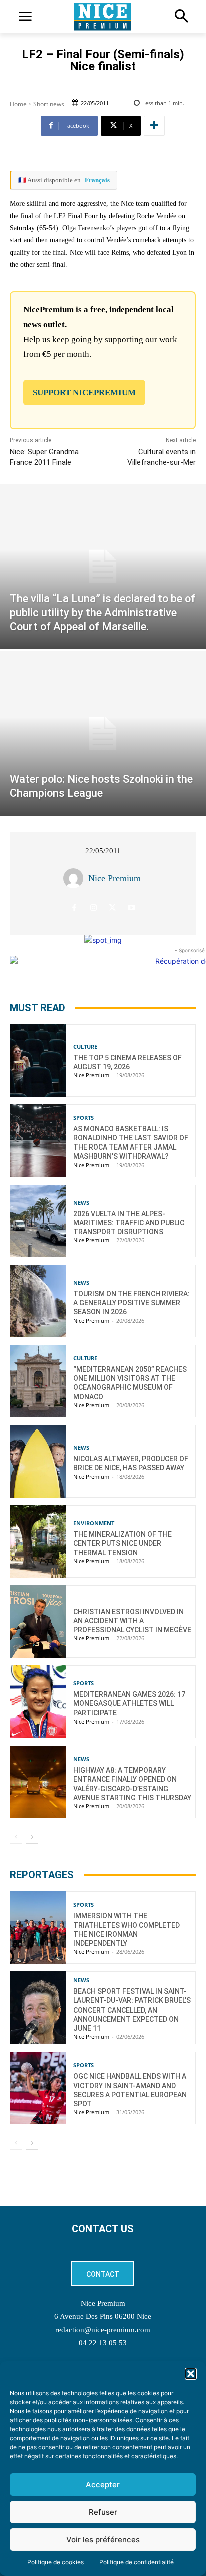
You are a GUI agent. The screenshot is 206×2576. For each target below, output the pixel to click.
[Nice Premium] (76, 878)
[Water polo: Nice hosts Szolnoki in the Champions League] (103, 734)
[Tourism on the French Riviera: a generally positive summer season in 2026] (38, 1301)
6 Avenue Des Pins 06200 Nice (103, 2316)
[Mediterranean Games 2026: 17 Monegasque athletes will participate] (38, 1702)
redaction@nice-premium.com (103, 2330)
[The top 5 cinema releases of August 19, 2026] (38, 1061)
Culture (85, 1047)
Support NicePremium (84, 392)
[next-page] (32, 1837)
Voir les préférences (103, 2540)
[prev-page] (16, 1837)
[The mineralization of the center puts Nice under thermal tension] (38, 1541)
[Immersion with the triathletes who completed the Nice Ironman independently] (38, 1928)
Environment (94, 1523)
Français (97, 180)
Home (18, 104)
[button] (191, 2374)
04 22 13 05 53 (103, 2343)
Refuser (103, 2512)
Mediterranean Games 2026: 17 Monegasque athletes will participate (129, 1703)
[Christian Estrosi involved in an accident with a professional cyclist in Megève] (38, 1622)
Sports (84, 1118)
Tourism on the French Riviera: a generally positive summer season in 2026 (132, 1303)
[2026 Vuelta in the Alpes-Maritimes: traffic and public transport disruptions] (38, 1221)
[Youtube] (132, 907)
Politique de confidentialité (137, 2562)
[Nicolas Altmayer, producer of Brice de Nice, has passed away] (38, 1461)
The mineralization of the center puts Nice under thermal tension (123, 1543)
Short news (49, 104)
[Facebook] (75, 907)
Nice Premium (115, 878)
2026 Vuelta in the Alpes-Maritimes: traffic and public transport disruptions (129, 1223)
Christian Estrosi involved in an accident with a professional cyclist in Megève (132, 1621)
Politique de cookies (56, 2562)
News (81, 1202)
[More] (154, 126)
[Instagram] (94, 907)
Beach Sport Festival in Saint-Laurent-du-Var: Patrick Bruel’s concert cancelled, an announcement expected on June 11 (132, 2010)
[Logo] (103, 17)
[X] (113, 907)
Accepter (103, 2485)
